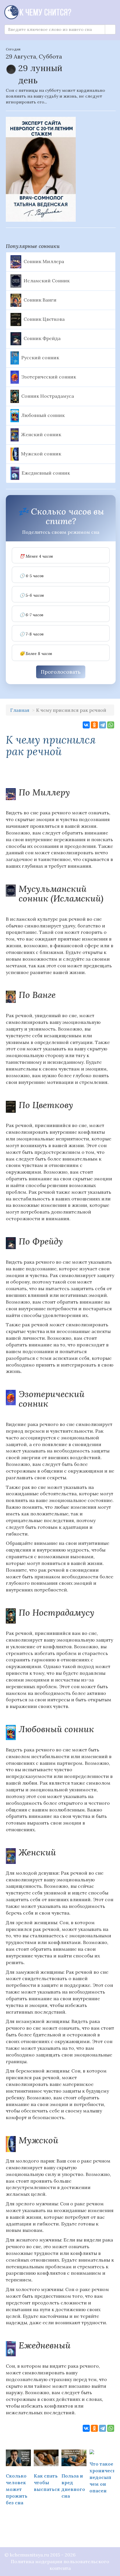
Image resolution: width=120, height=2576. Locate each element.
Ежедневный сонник (46, 473)
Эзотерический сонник (49, 376)
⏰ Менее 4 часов (36, 556)
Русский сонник (40, 357)
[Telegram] (103, 725)
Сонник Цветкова (44, 319)
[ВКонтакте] (86, 725)
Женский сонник (41, 434)
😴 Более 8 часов (36, 654)
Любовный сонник (43, 415)
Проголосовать (61, 672)
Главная (20, 710)
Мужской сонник (41, 453)
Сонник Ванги (40, 300)
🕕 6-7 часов (31, 615)
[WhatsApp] (111, 725)
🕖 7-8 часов (32, 634)
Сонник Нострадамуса (48, 396)
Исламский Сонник (47, 280)
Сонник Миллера (44, 261)
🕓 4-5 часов (32, 576)
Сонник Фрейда (42, 338)
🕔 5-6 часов (32, 595)
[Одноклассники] (94, 725)
